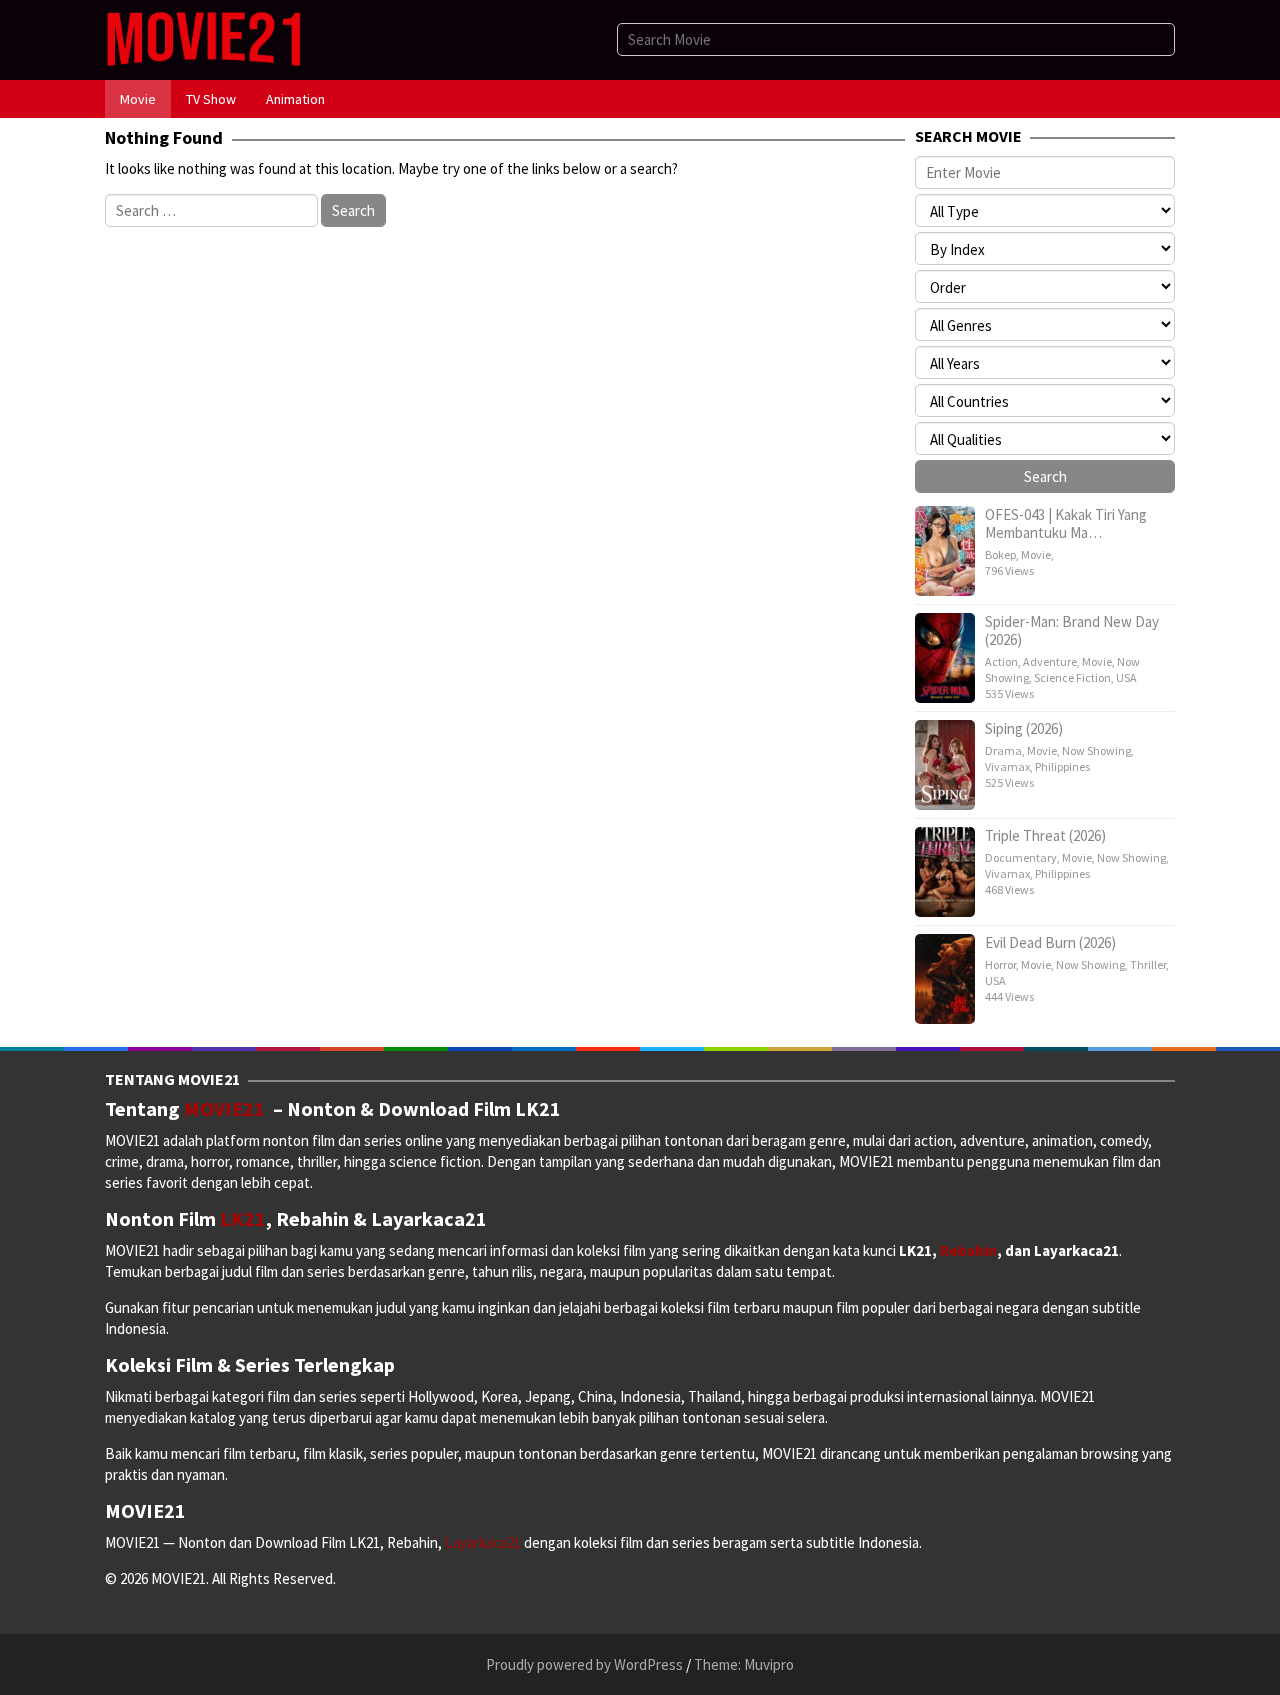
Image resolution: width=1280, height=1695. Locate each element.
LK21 (243, 1218)
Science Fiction (1072, 677)
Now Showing (1096, 750)
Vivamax (1007, 766)
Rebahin (968, 1250)
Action (1001, 661)
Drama (1003, 750)
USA (1126, 677)
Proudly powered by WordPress (584, 1664)
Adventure (1050, 661)
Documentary (1021, 857)
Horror (1000, 964)
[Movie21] (203, 38)
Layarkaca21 (484, 1542)
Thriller (1148, 964)
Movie (1036, 554)
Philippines (1062, 766)
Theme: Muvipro (744, 1664)
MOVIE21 (228, 1108)
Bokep (1000, 554)
